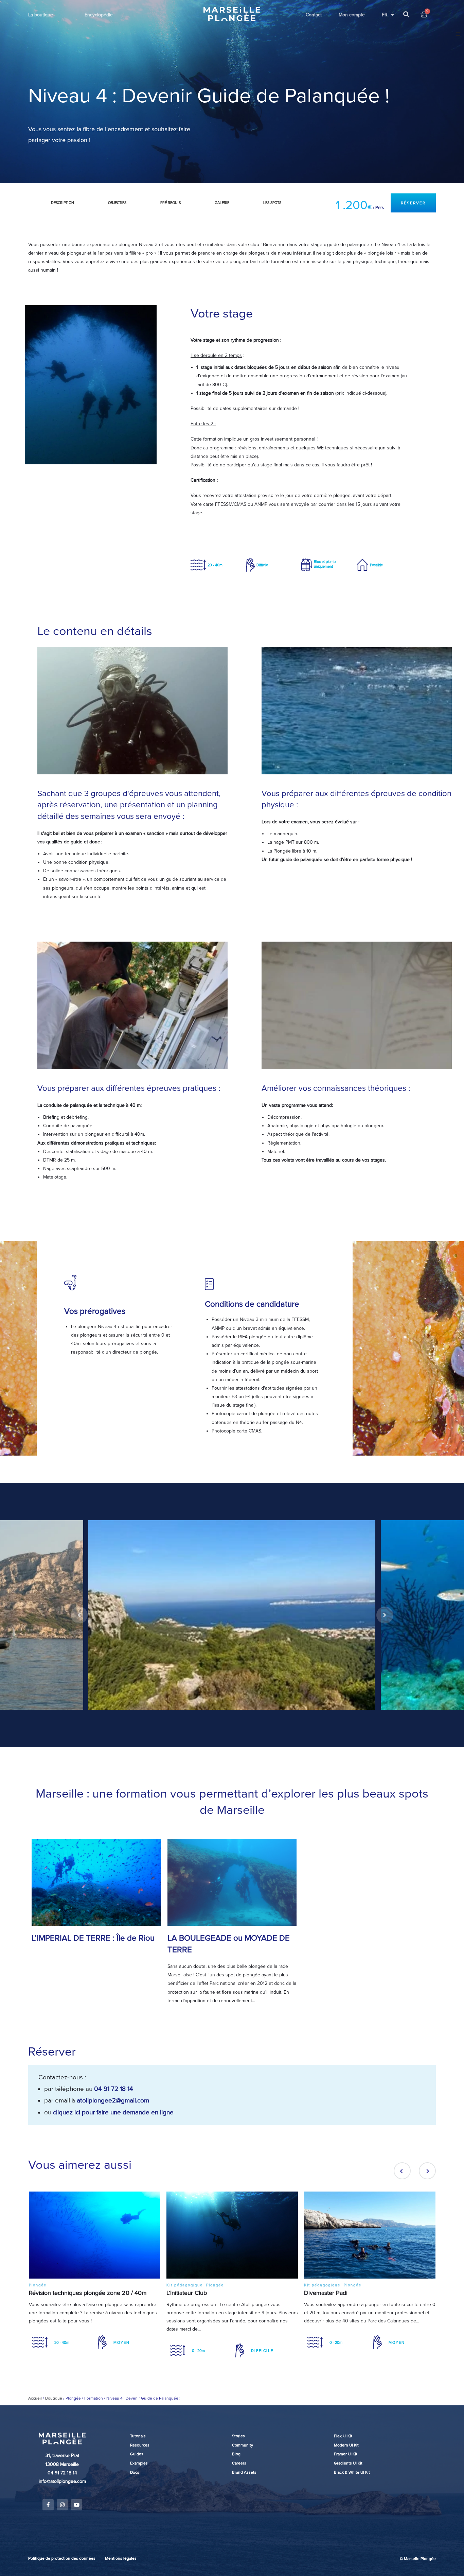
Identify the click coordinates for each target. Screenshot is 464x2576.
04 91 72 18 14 (114, 2089)
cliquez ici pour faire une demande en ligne (113, 2112)
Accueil (35, 2398)
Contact (314, 15)
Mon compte (352, 15)
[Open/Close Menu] (458, 34)
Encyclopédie (99, 15)
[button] (413, 203)
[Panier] (424, 15)
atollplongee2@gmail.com (113, 2100)
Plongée (38, 2285)
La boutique (41, 15)
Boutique (54, 2398)
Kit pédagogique (185, 2285)
